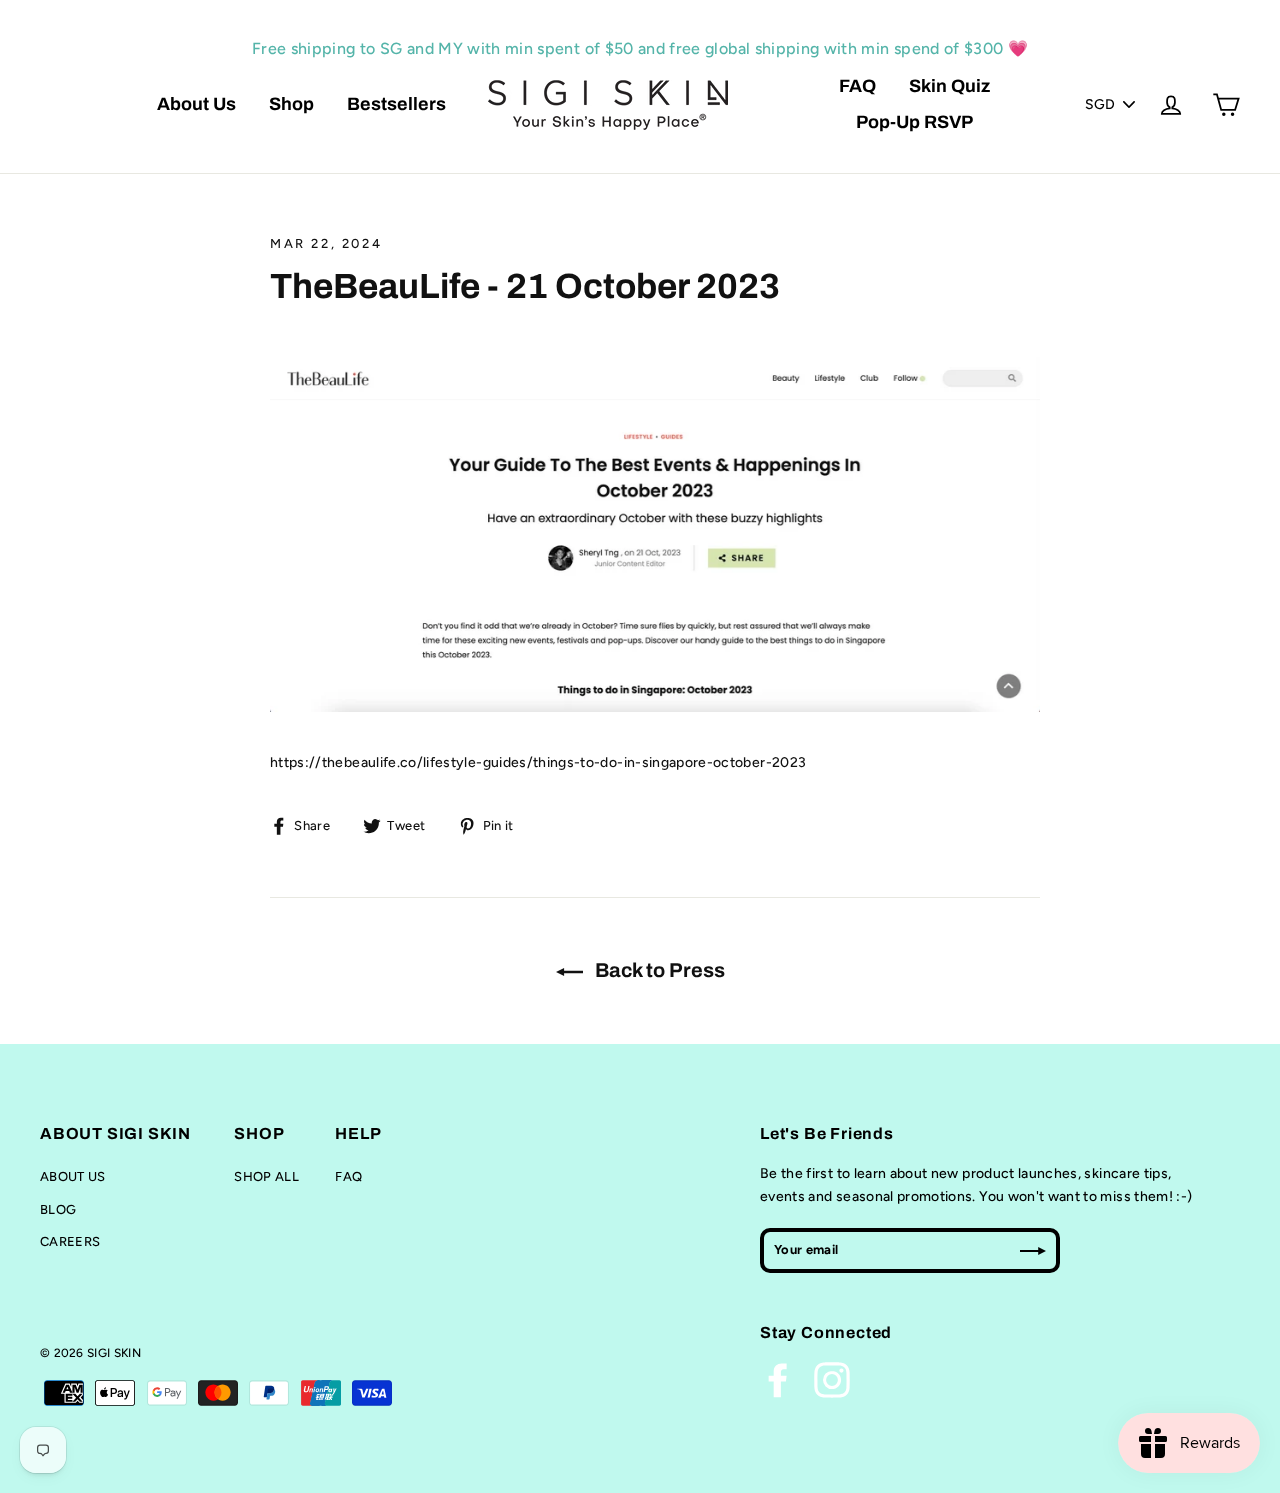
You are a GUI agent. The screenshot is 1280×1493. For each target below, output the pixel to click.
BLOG (58, 1209)
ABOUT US (73, 1176)
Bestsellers (396, 104)
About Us (196, 104)
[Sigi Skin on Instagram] (832, 1380)
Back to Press (658, 970)
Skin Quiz (949, 86)
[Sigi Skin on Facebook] (778, 1380)
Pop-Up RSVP (914, 122)
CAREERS (70, 1241)
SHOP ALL (266, 1176)
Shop (291, 104)
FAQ (857, 86)
